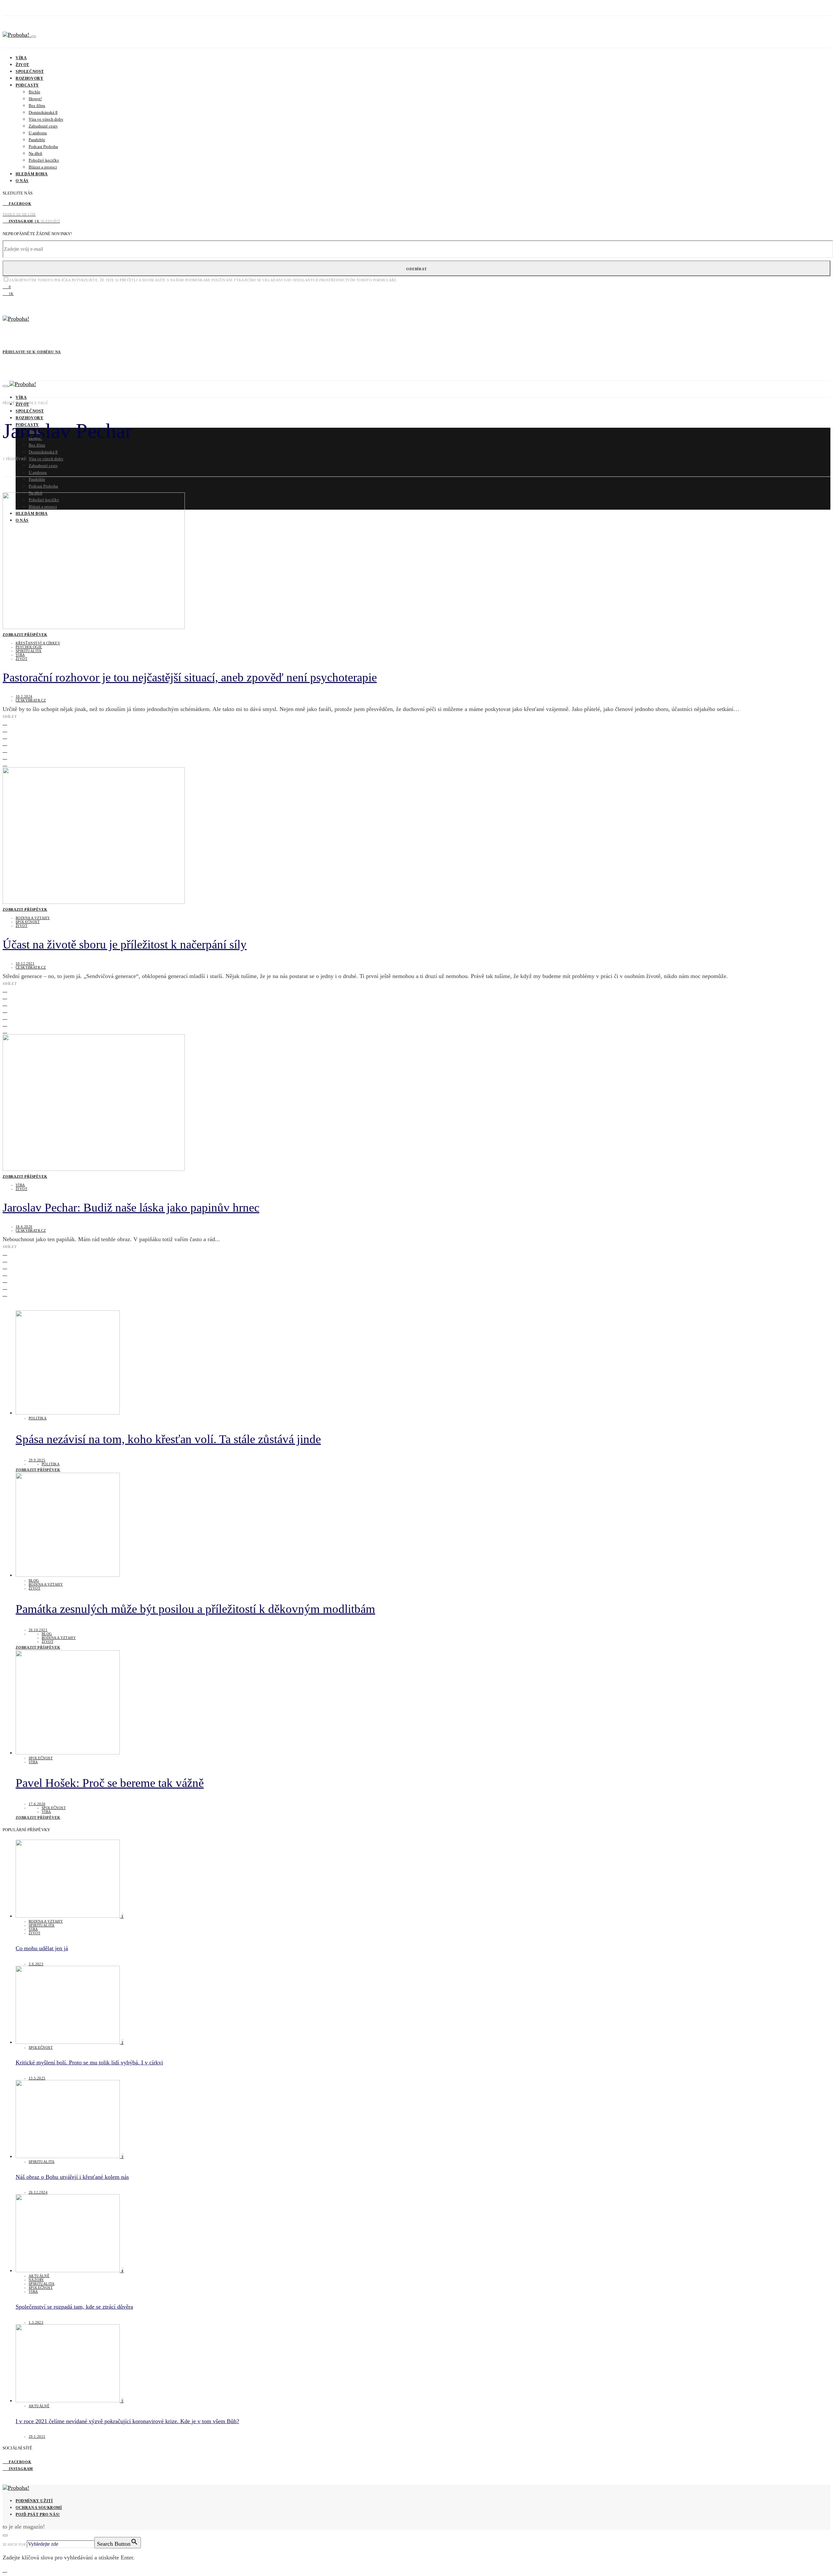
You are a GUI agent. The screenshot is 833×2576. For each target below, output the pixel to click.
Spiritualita (29, 651)
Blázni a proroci (43, 167)
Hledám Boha (32, 174)
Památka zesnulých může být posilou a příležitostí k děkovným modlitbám (195, 1609)
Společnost (30, 72)
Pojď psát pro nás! (38, 2515)
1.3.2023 (36, 2322)
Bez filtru (37, 106)
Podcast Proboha (43, 147)
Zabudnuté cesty (43, 126)
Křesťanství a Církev (38, 643)
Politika (38, 1418)
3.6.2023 (36, 1964)
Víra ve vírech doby (46, 119)
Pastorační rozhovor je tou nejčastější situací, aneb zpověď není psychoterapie (190, 677)
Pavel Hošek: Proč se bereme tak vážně (110, 1783)
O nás (22, 181)
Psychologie (29, 647)
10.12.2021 (25, 963)
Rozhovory (29, 78)
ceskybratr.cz (31, 700)
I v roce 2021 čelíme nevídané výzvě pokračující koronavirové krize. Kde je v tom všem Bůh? (127, 2421)
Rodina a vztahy (33, 918)
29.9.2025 (37, 1460)
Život (22, 65)
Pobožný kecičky (44, 160)
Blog (34, 1580)
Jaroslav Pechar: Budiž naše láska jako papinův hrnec (131, 1207)
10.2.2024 (24, 696)
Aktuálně (39, 2276)
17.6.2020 (37, 1804)
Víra (21, 58)
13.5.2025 (37, 2078)
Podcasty (27, 85)
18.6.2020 (24, 1227)
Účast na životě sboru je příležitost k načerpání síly (125, 944)
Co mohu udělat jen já (42, 1948)
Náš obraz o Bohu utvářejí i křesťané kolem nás (72, 2177)
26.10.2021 (38, 1630)
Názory (36, 2280)
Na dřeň (35, 153)
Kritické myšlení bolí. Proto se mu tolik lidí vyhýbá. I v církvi (89, 2062)
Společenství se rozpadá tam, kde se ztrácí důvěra (74, 2307)
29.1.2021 (37, 2436)
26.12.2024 (38, 2192)
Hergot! (35, 99)
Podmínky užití (34, 2501)
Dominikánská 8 (43, 112)
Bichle (34, 92)
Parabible (37, 140)
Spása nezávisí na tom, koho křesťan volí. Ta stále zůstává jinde (168, 1439)
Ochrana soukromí (39, 2508)
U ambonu (38, 133)
